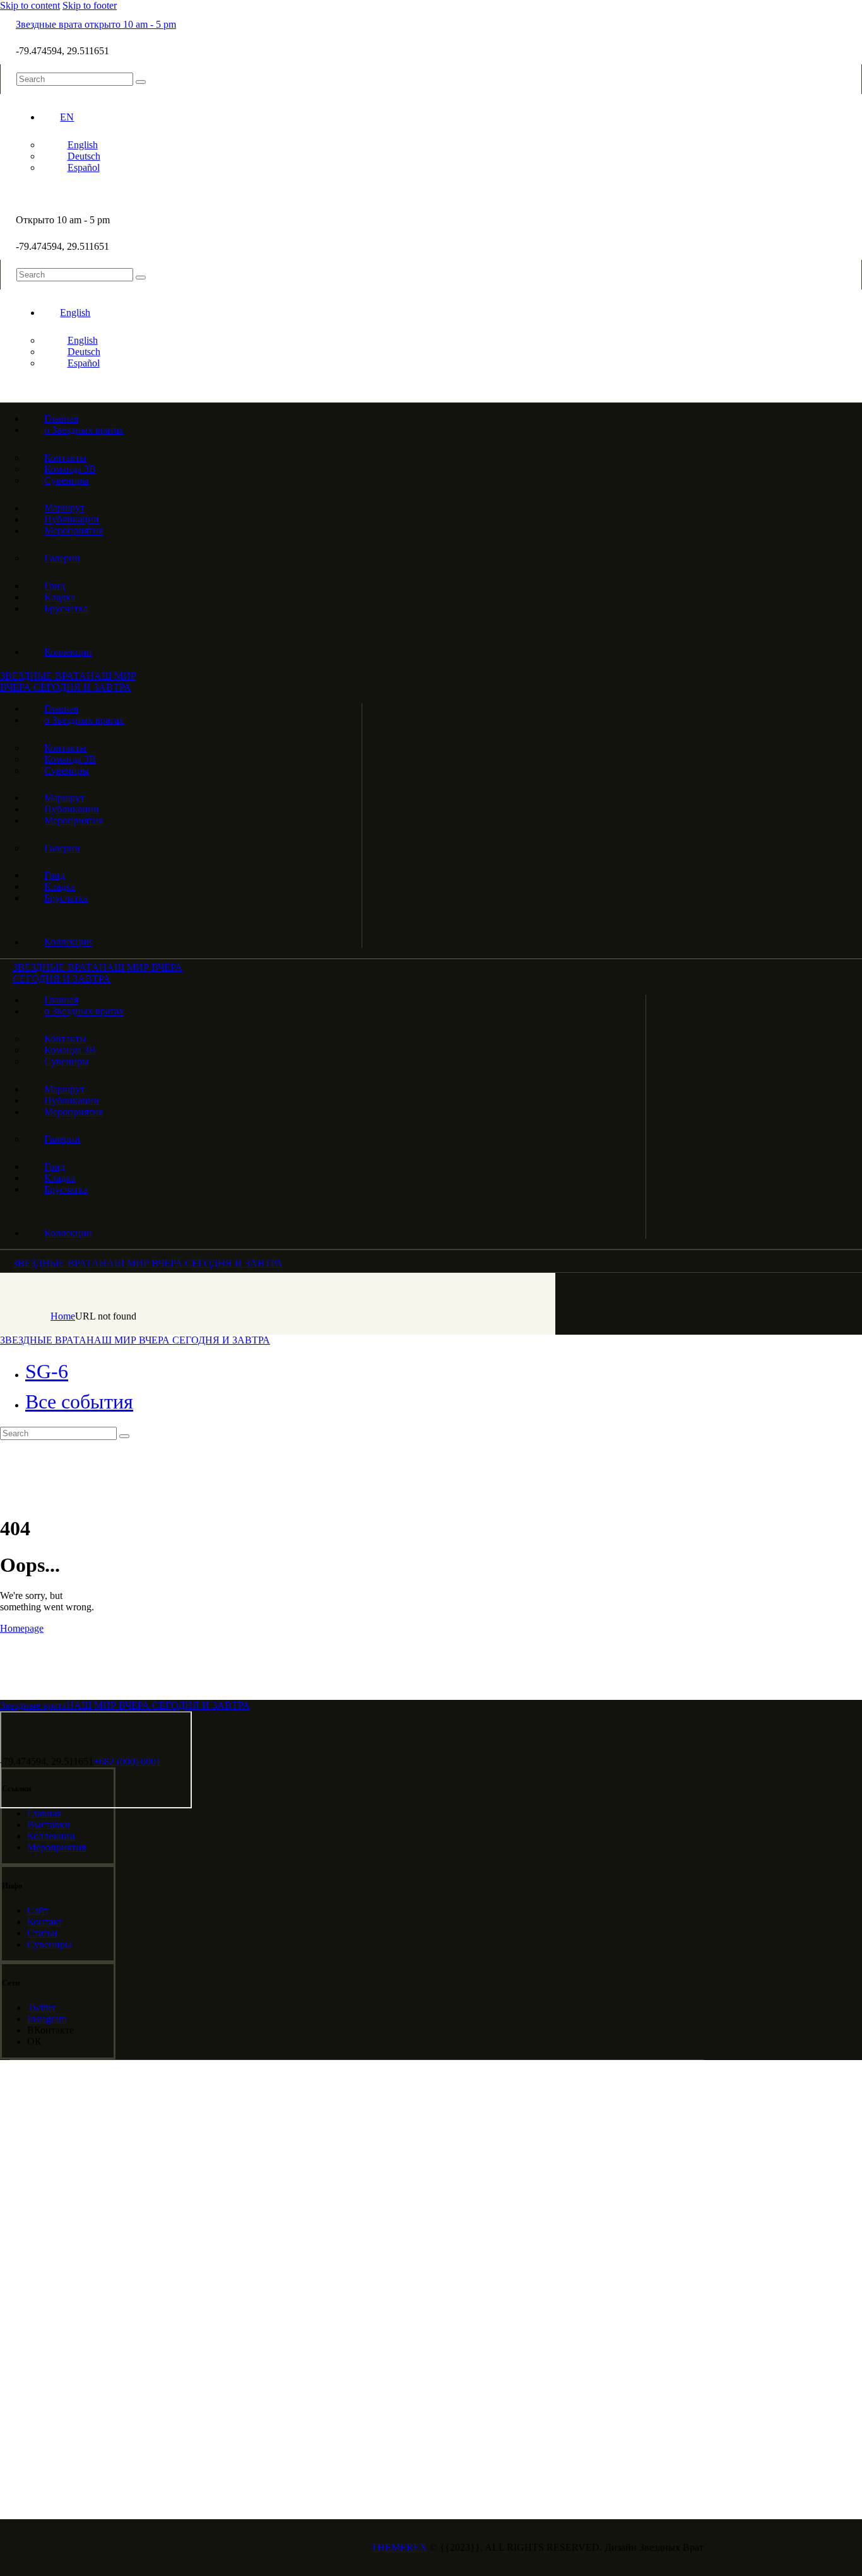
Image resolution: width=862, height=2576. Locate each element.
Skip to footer (90, 5)
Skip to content (30, 5)
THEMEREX (399, 2547)
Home (63, 1316)
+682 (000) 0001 (127, 1761)
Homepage (22, 1628)
